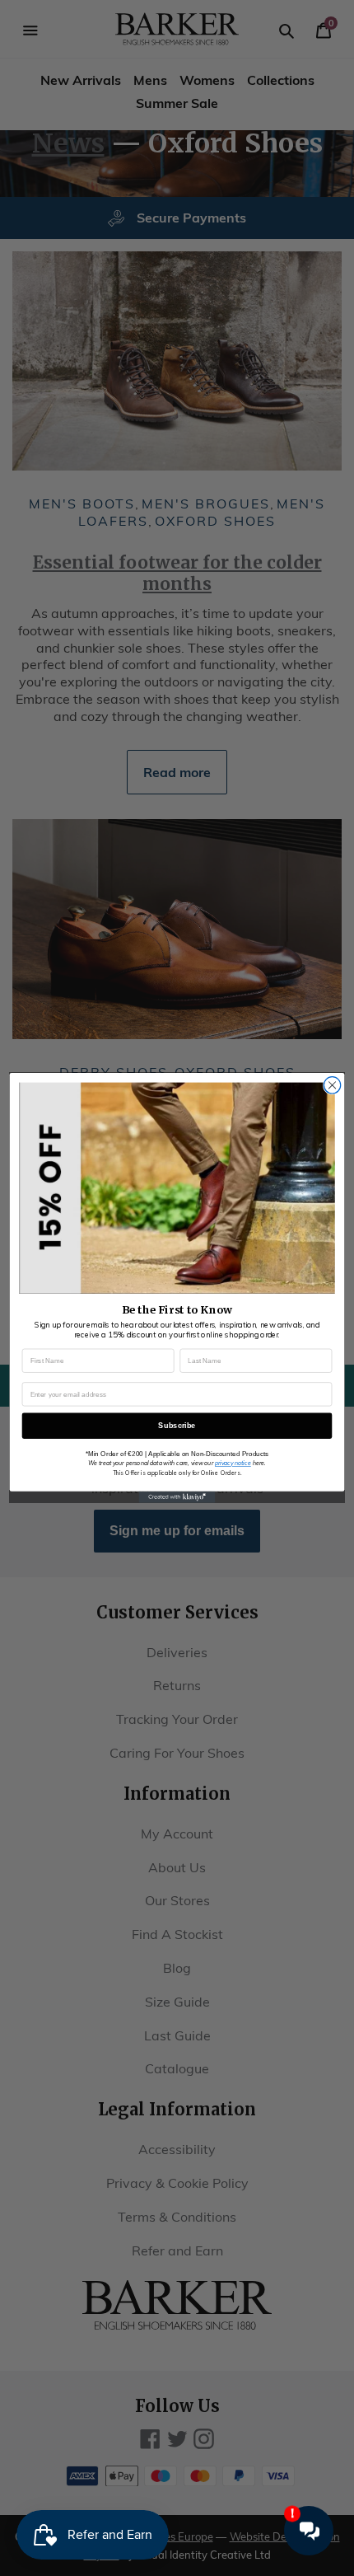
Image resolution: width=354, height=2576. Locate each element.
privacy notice (233, 1463)
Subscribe (177, 1426)
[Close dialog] (332, 1085)
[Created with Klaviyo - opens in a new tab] (177, 1497)
